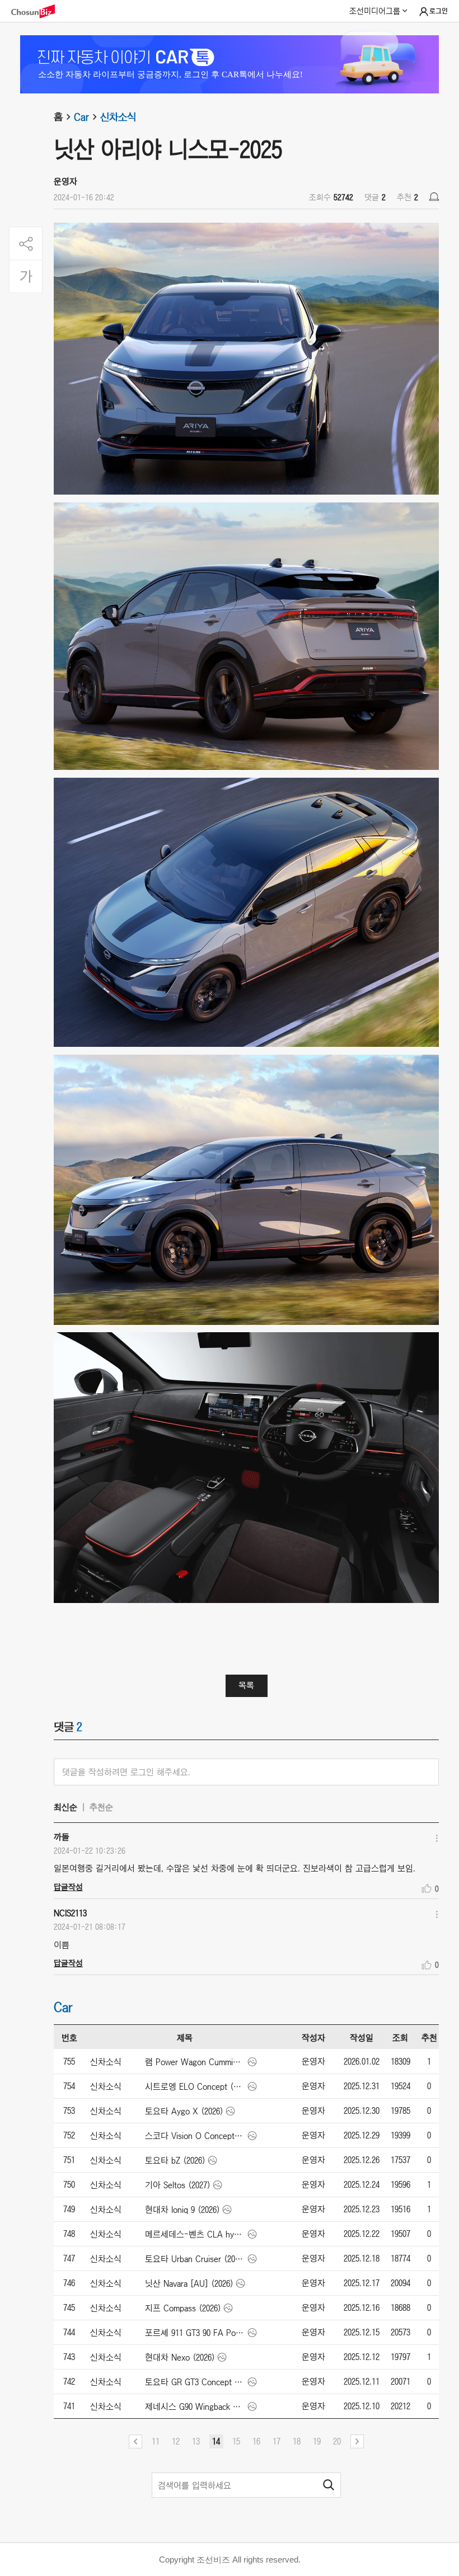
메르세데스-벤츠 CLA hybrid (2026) (195, 2234)
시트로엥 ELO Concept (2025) (195, 2086)
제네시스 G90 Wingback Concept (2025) (195, 2406)
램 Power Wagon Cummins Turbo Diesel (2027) (195, 2062)
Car (81, 117)
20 (337, 2441)
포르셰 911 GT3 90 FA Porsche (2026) (195, 2333)
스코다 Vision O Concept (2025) (195, 2136)
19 (317, 2441)
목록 (246, 1685)
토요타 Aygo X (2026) (184, 2111)
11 (156, 2441)
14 (216, 2441)
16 (256, 2441)
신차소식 (118, 117)
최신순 (65, 1807)
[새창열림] (39, 11)
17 (277, 2441)
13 (196, 2441)
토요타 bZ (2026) (175, 2160)
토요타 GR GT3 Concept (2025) (195, 2382)
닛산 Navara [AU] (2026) (189, 2283)
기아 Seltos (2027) (178, 2185)
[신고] (434, 197)
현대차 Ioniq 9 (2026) (182, 2210)
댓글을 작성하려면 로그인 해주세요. (126, 1772)
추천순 (101, 1807)
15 (236, 2441)
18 (297, 2441)
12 (176, 2441)
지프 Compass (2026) (183, 2308)
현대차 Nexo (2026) (180, 2357)
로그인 (439, 11)
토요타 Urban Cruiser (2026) (195, 2259)
